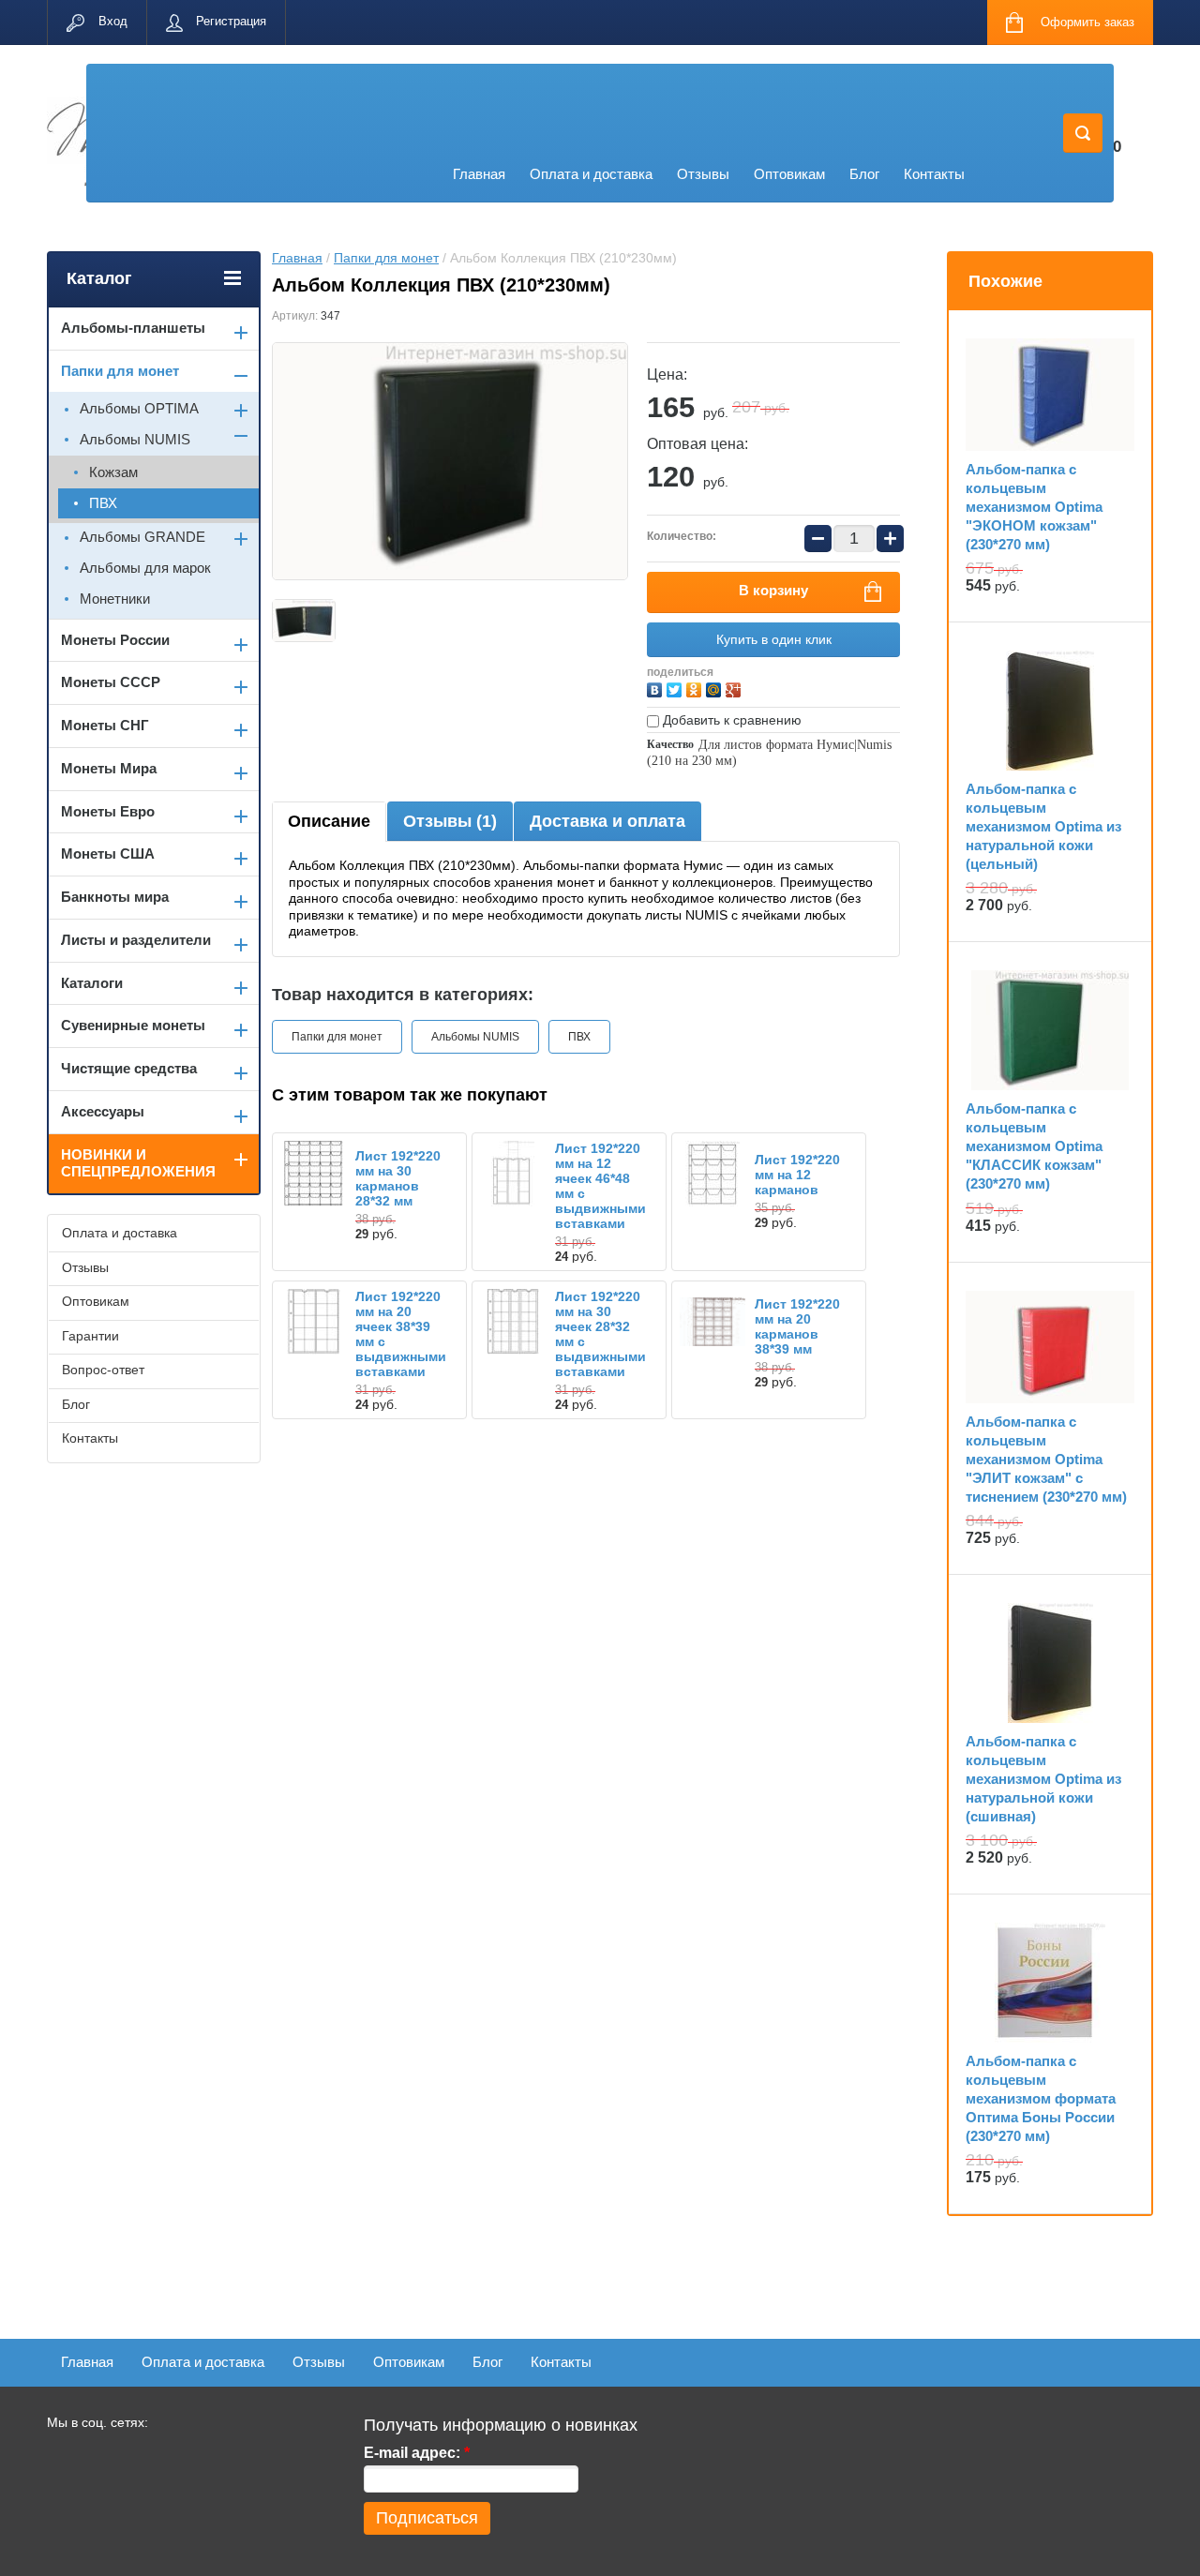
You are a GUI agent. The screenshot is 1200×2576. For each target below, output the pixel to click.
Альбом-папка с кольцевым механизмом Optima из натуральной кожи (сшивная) (1043, 1779)
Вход (113, 21)
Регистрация (231, 21)
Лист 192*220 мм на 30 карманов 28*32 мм (398, 1178)
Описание (329, 821)
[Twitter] (676, 688)
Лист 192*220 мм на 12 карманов (797, 1175)
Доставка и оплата (607, 821)
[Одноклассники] (696, 688)
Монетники (115, 599)
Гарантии (90, 1336)
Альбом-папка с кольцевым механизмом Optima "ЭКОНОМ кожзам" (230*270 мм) (1034, 507)
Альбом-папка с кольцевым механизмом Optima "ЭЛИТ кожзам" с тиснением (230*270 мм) (1046, 1459)
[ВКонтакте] (657, 688)
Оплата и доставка (591, 174)
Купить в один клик (774, 639)
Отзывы (703, 174)
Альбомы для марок (145, 568)
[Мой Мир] (716, 688)
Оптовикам (789, 174)
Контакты (934, 174)
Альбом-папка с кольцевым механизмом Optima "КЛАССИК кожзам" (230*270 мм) (1034, 1146)
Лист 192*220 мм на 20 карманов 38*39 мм (797, 1326)
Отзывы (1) (450, 821)
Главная (479, 174)
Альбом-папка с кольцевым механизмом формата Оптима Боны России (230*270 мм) (1041, 2098)
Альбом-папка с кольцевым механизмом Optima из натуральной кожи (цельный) (1043, 826)
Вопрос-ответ (103, 1370)
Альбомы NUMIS (475, 1037)
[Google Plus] (735, 688)
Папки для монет (386, 258)
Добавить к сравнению (730, 720)
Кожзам (113, 472)
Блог (864, 174)
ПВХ (579, 1037)
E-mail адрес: (417, 2453)
